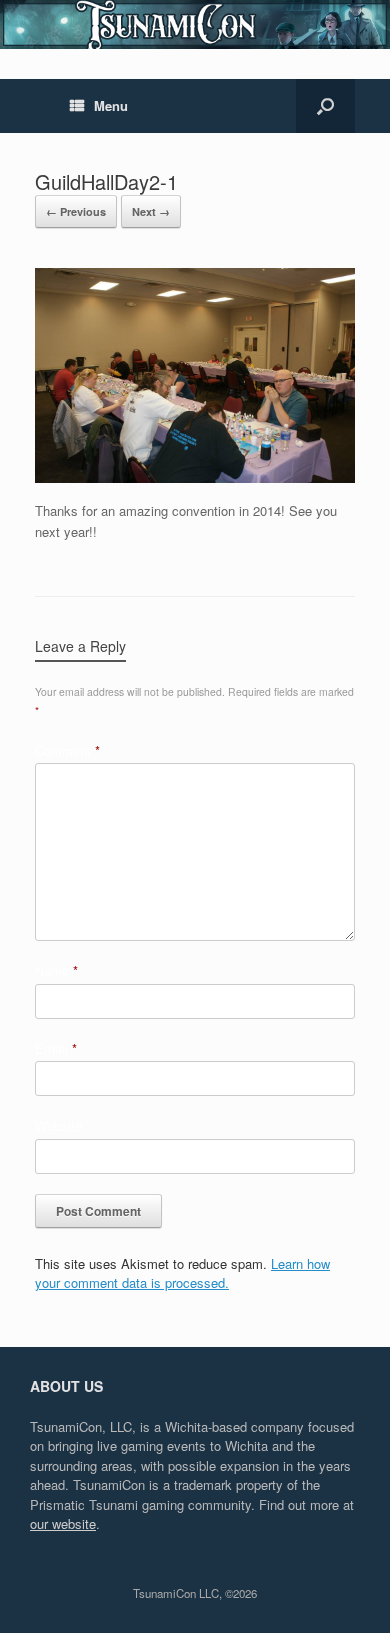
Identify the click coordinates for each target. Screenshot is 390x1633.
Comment (67, 750)
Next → (151, 211)
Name (56, 970)
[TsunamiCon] (195, 24)
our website (63, 1523)
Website (58, 1125)
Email (56, 1048)
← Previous (76, 211)
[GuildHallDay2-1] (195, 477)
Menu (111, 105)
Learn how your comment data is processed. (182, 1273)
